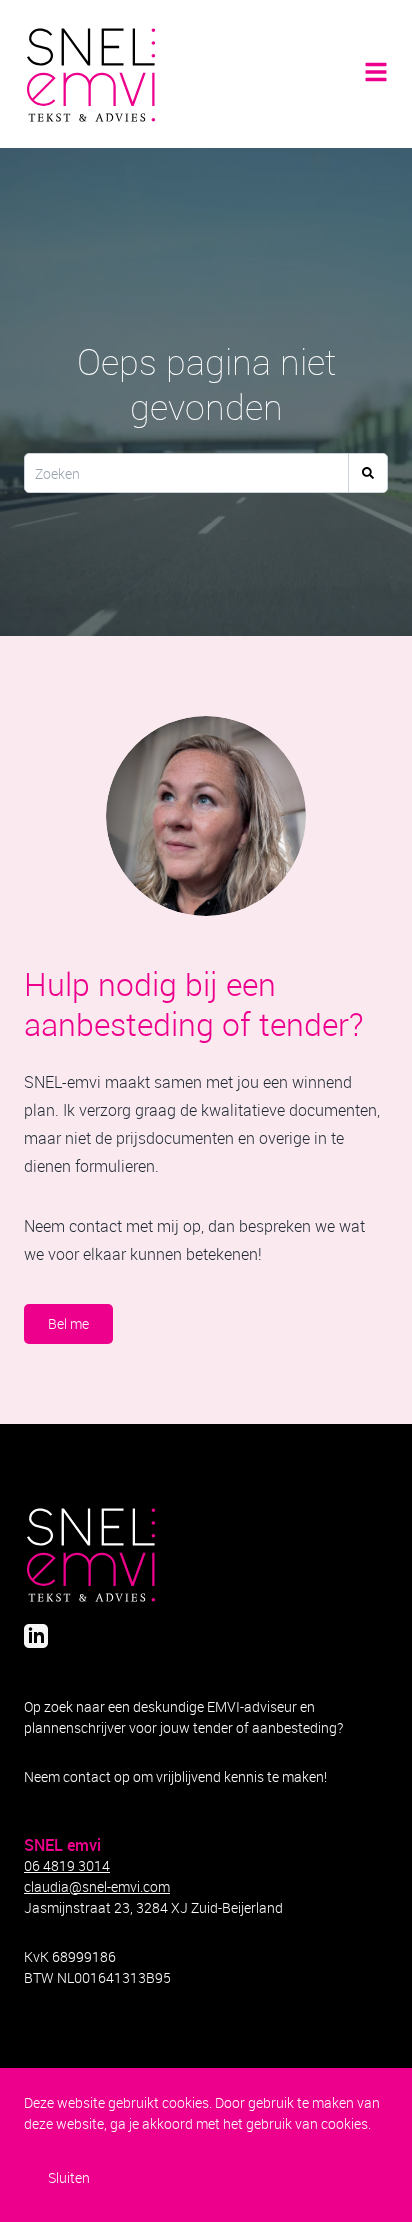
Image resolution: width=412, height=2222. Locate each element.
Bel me (68, 1323)
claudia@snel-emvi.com (97, 1886)
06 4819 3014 (67, 1865)
